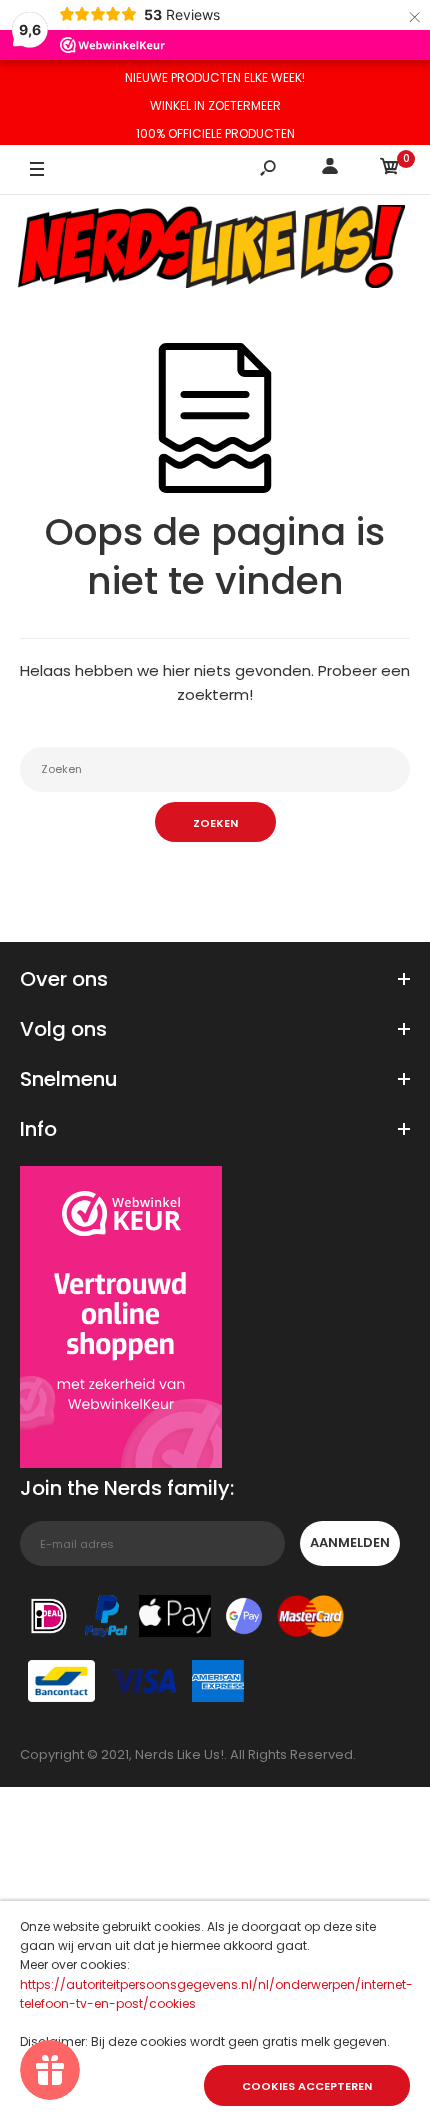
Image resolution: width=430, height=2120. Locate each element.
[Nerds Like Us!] (215, 249)
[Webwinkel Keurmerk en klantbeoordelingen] (121, 1320)
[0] (390, 169)
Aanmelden (350, 1542)
